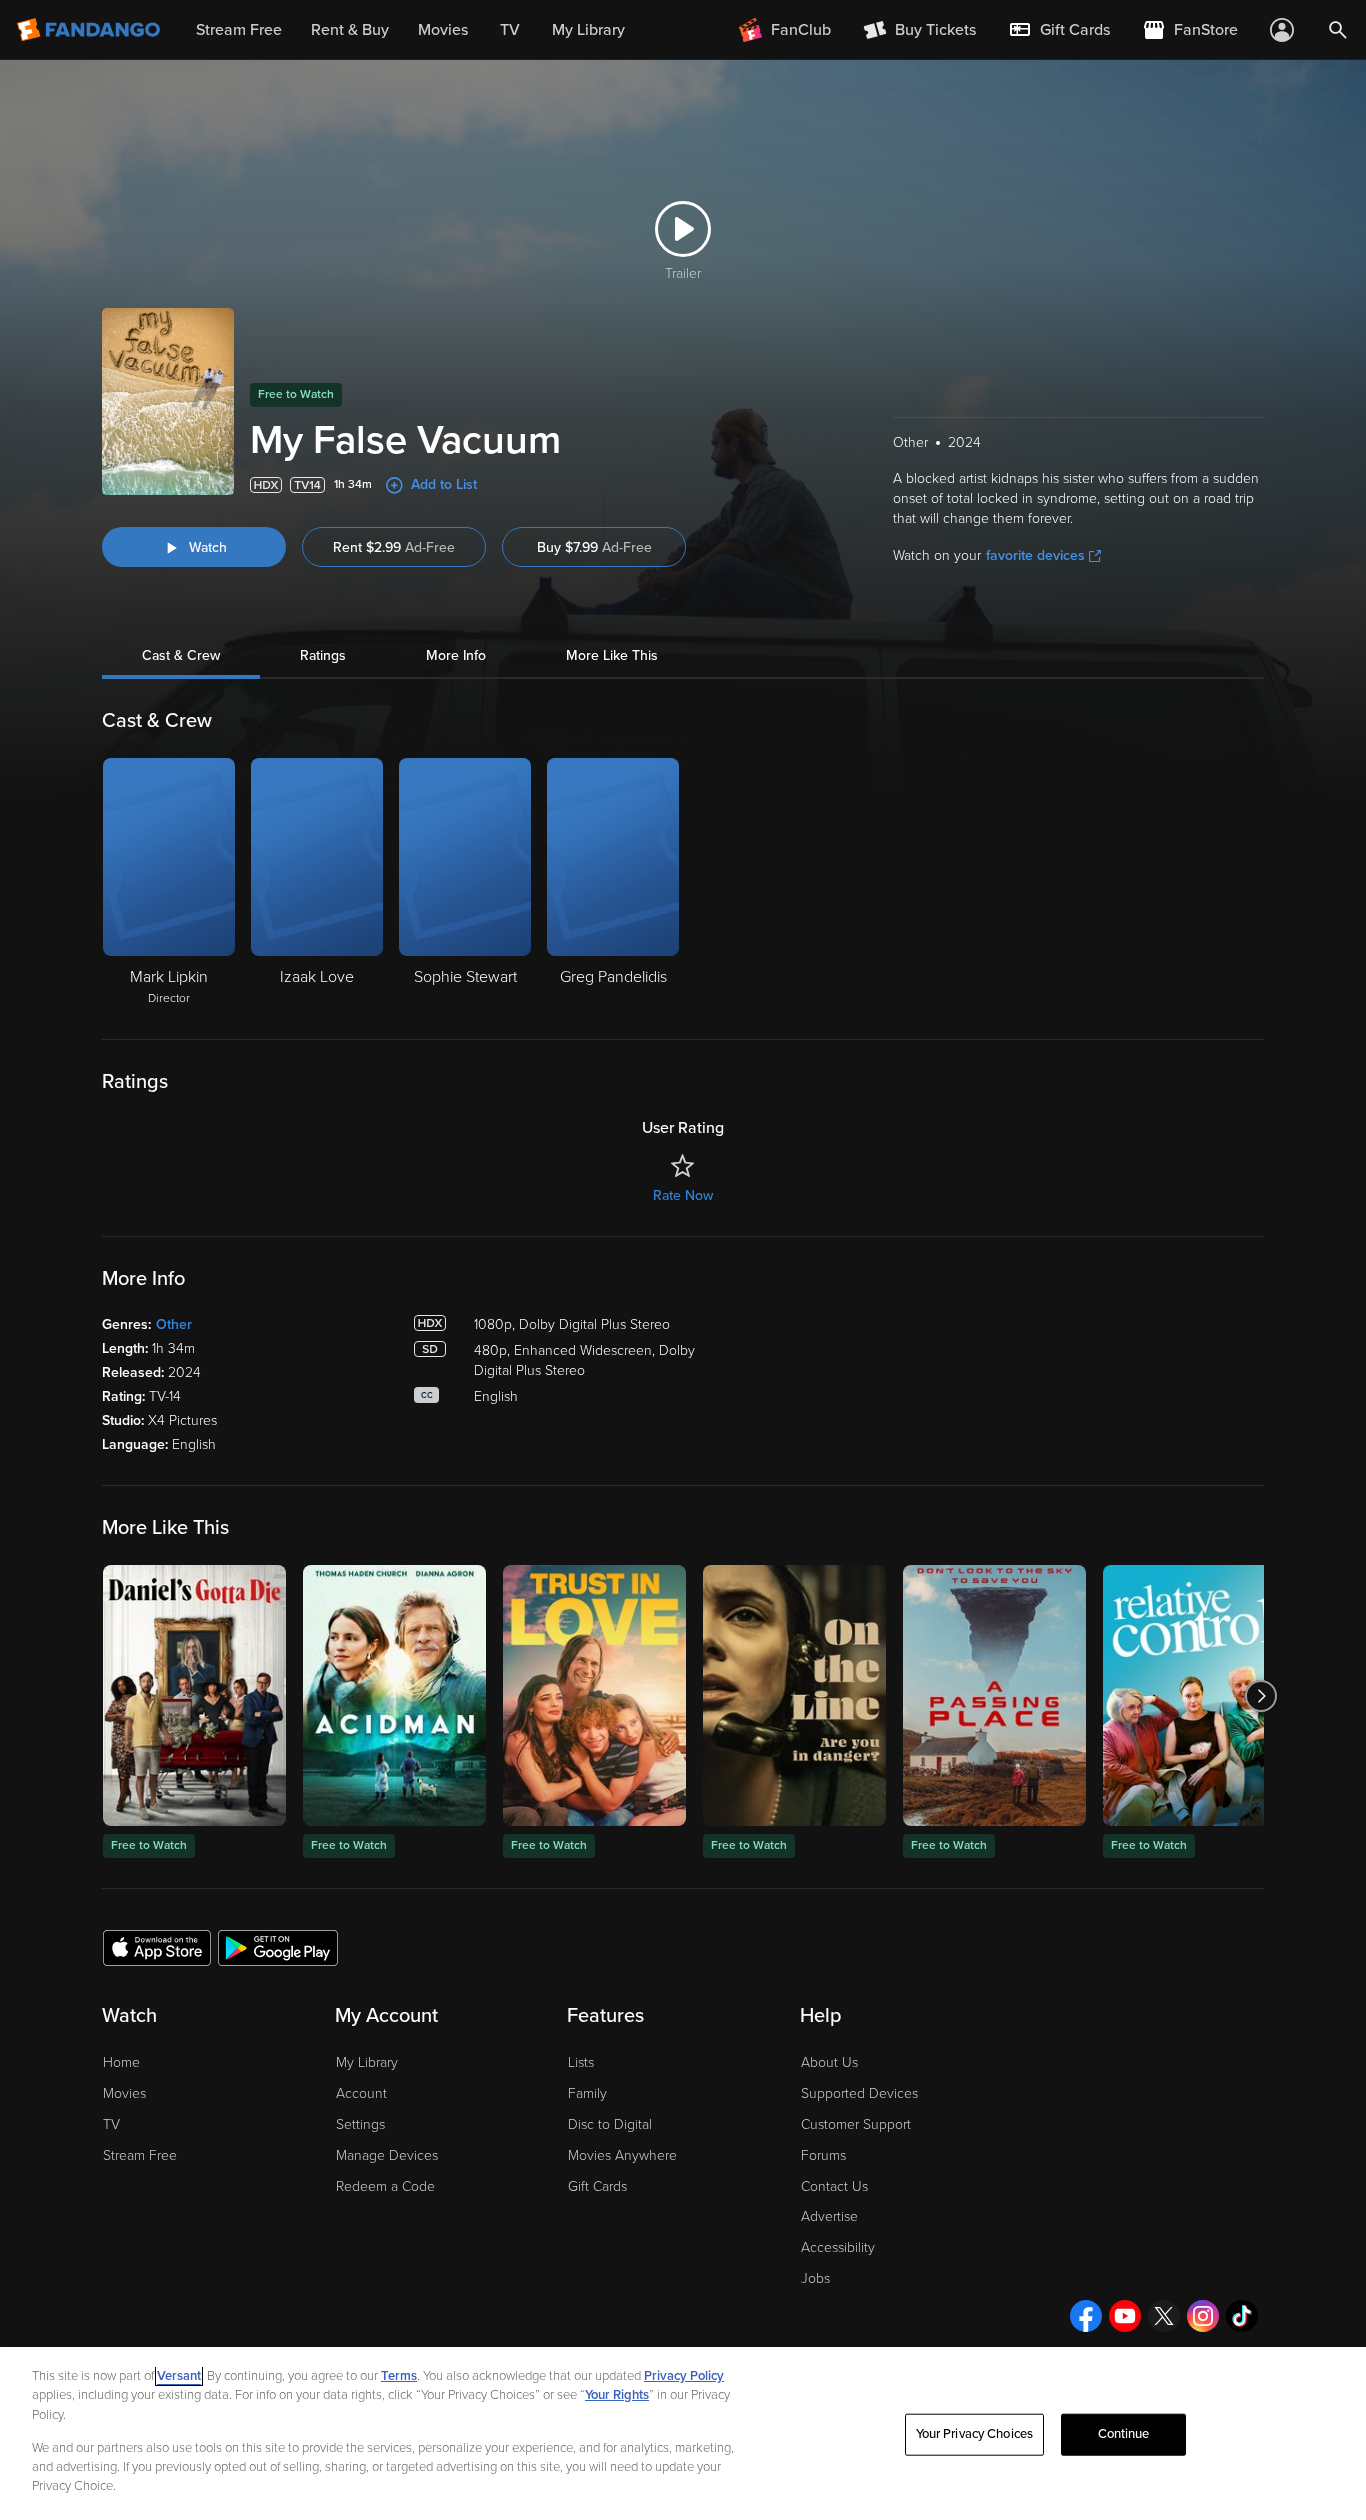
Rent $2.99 (394, 547)
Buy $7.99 (594, 547)
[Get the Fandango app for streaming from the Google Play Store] (278, 1947)
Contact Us (834, 2186)
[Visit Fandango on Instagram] (1203, 2316)
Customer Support (856, 2124)
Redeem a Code (385, 2186)
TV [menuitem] (510, 30)
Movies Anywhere (622, 2155)
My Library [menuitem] (588, 30)
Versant (179, 2376)
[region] (683, 2433)
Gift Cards (597, 2186)
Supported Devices (859, 2093)
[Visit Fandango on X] (1164, 2316)
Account (361, 2093)
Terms (399, 2376)
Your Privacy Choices (975, 2434)
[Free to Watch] (194, 1695)
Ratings (323, 655)
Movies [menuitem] (443, 30)
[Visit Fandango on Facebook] (1086, 2316)
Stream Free (140, 2155)
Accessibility (838, 2247)
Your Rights (617, 2395)
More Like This (612, 655)
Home (121, 2062)
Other (174, 1324)
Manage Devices (387, 2155)
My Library (367, 2062)
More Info (456, 655)
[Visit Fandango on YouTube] (1125, 2316)
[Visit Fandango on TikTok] (1242, 2316)
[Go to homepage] (90, 30)
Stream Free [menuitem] (239, 30)
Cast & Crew (181, 655)
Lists (581, 2062)
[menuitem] (1059, 30)
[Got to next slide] (1261, 1695)
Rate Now (683, 1195)
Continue (1124, 2434)
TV (111, 2124)
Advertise (829, 2216)
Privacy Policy (684, 2376)
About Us (829, 2062)
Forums (823, 2155)
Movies (124, 2093)
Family (587, 2093)
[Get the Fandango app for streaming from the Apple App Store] (157, 1947)
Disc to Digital (610, 2124)
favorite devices (1035, 555)
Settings (360, 2124)
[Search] (1338, 30)
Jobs (815, 2278)
